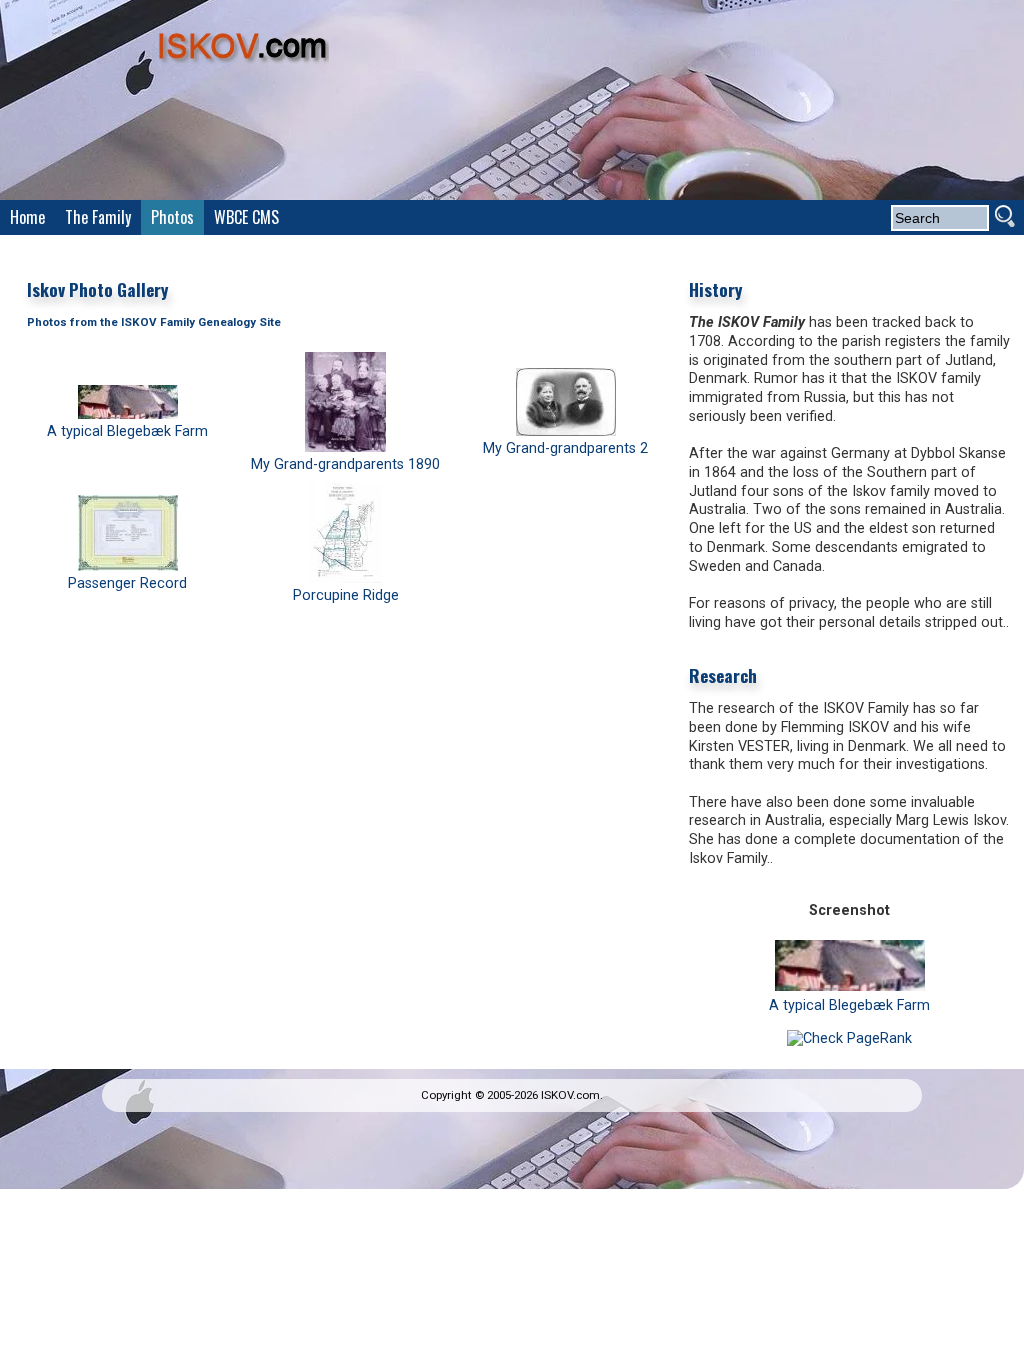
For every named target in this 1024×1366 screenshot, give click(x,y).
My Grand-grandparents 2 (565, 448)
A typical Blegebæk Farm (127, 431)
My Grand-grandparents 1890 (345, 464)
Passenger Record (127, 583)
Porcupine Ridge (346, 595)
